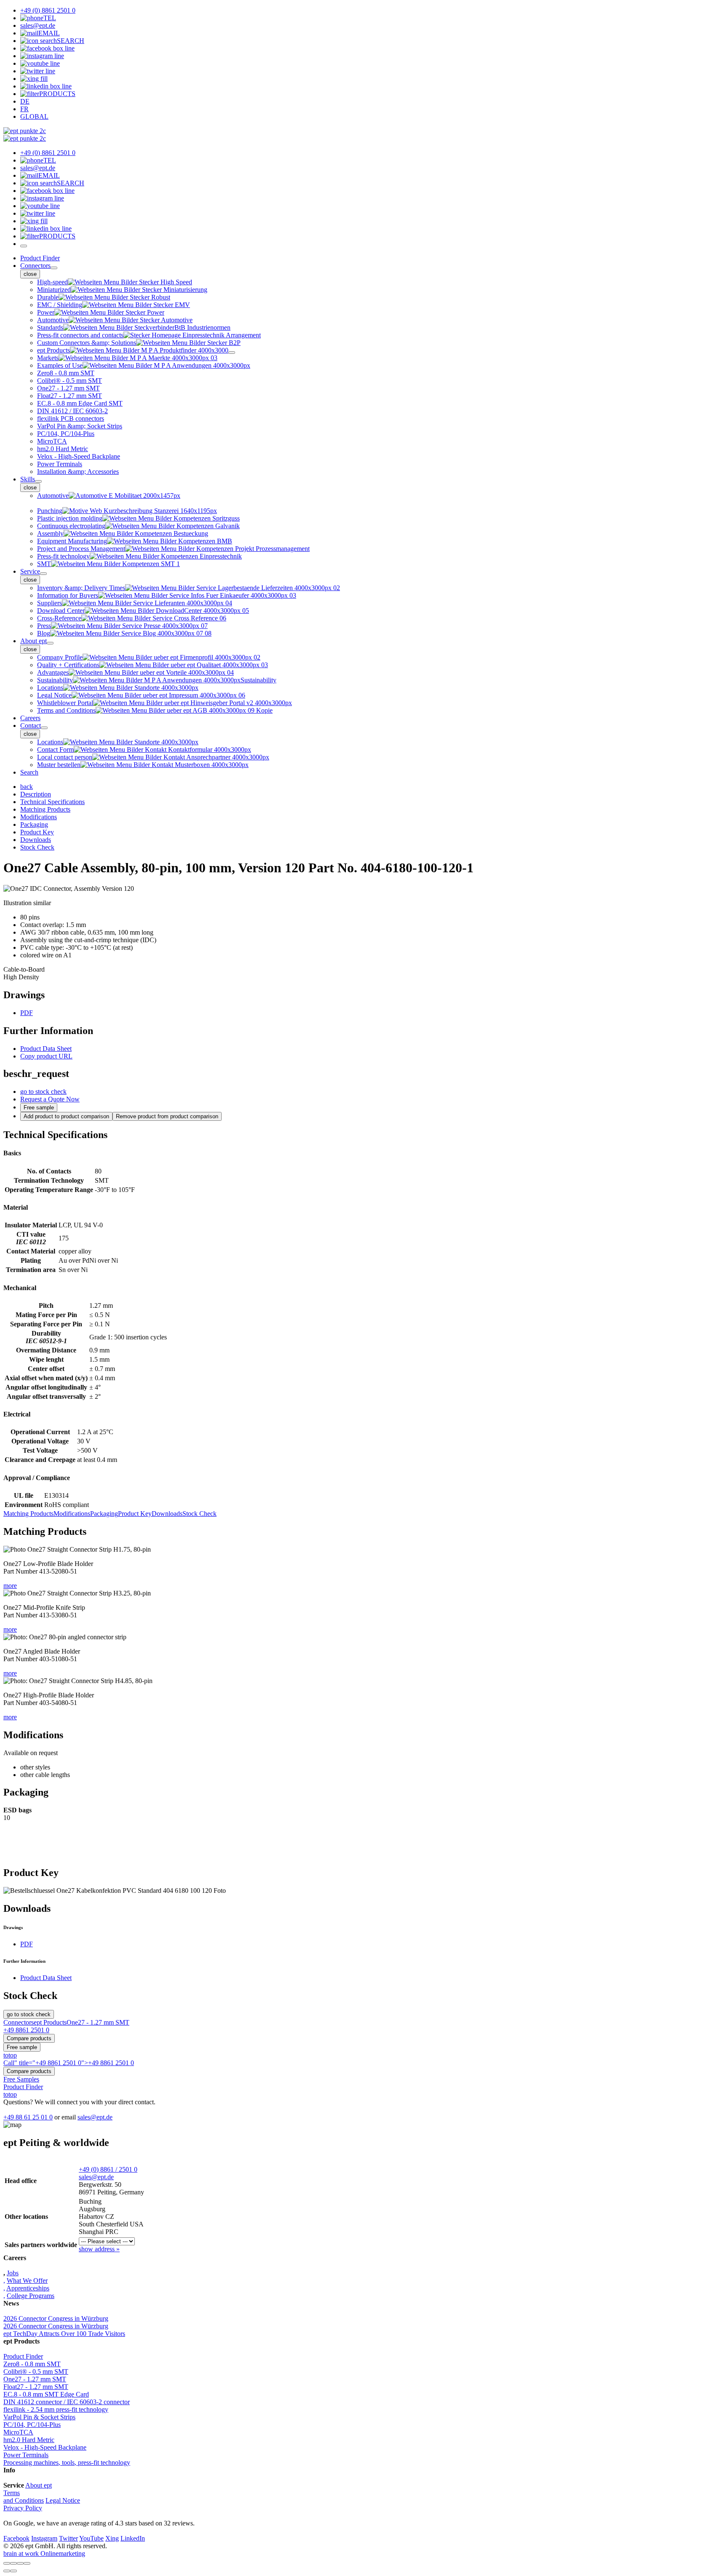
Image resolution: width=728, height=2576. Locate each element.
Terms (12, 2493)
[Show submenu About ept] (50, 643)
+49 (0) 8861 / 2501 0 (108, 2169)
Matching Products (28, 1514)
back (27, 787)
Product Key (135, 1514)
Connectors (35, 266)
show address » (99, 2249)
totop (10, 2055)
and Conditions (24, 2500)
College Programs (31, 2296)
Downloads (167, 1514)
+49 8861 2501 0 (26, 2030)
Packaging (104, 1514)
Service (30, 571)
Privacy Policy (23, 2508)
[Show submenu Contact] (44, 728)
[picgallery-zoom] (27, 2563)
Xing (112, 2538)
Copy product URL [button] (46, 1056)
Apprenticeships (28, 2288)
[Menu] (24, 246)
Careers (30, 718)
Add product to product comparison (66, 1116)
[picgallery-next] (13, 2571)
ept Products (50, 2022)
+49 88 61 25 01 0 (28, 2117)
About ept (33, 641)
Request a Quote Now (50, 1099)
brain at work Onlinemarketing (44, 2553)
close (30, 274)
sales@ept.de (95, 2117)
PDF (27, 1013)
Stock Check (199, 1514)
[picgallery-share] (13, 2563)
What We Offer (27, 2281)
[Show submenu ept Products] (232, 353)
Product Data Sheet (46, 1049)
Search (29, 772)
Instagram (44, 2538)
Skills (28, 479)
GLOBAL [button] (34, 116)
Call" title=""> (69, 2063)
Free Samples (21, 2079)
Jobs (13, 2273)
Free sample (39, 1108)
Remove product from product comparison (167, 1116)
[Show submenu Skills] (38, 481)
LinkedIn (133, 2538)
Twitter (68, 2538)
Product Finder (40, 258)
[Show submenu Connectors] (54, 268)
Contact (31, 726)
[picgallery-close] (7, 2563)
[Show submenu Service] (43, 574)
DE (25, 101)
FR (24, 109)
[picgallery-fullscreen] (20, 2563)
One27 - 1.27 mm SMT (98, 2022)
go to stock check (43, 1092)
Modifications (72, 1514)
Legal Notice (63, 2500)
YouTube (91, 2538)
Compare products (29, 2038)
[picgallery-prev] (7, 2571)
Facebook (16, 2538)
